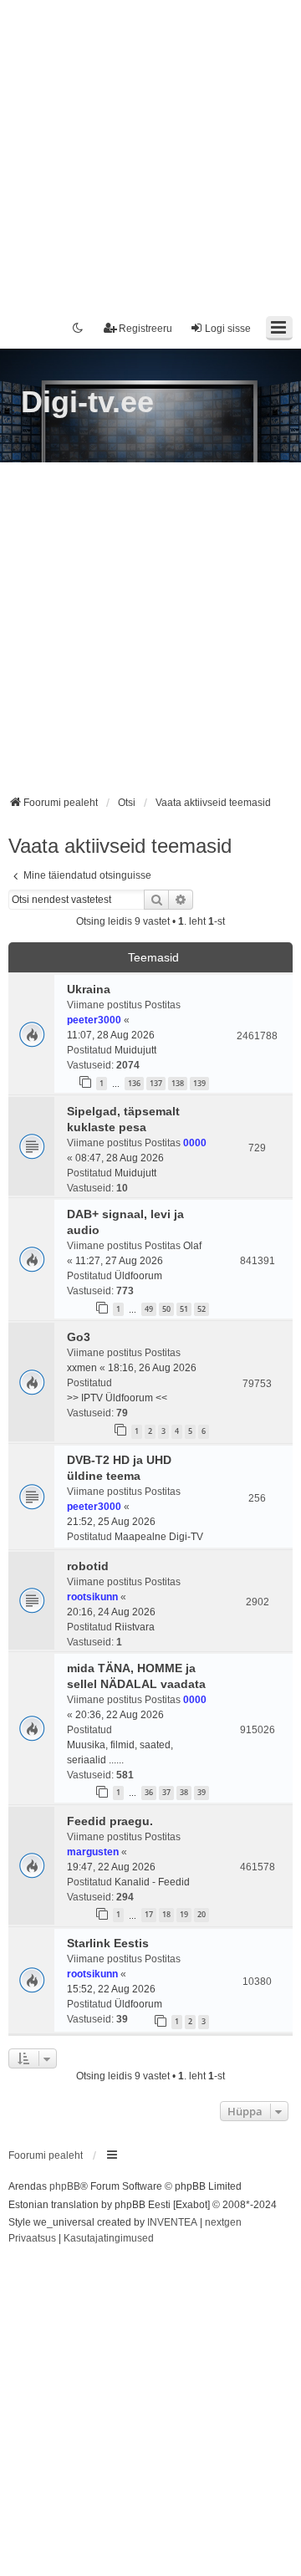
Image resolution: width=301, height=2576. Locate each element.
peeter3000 (94, 1020)
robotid (88, 1566)
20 (202, 1914)
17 (149, 1914)
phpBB (65, 2186)
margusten (93, 1852)
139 (199, 1083)
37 (166, 1792)
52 (202, 1309)
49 (149, 1309)
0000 (195, 1143)
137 (156, 1083)
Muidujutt (135, 1050)
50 (166, 1309)
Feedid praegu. (110, 1821)
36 (149, 1792)
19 (184, 1914)
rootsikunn (92, 1597)
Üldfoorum (138, 1276)
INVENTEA (172, 2222)
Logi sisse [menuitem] (228, 329)
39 (202, 1792)
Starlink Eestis (108, 1943)
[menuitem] (32, 2239)
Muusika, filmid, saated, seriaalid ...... (120, 1752)
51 (184, 1309)
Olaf (192, 1246)
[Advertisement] (150, 150)
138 (178, 1083)
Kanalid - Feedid (152, 1882)
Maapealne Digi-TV (159, 1537)
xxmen (82, 1368)
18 (166, 1914)
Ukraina (89, 989)
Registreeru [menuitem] (145, 329)
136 (134, 1083)
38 (184, 1792)
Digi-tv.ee (87, 402)
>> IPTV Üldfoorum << (117, 1398)
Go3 (79, 1337)
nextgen (223, 2222)
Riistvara (135, 1627)
